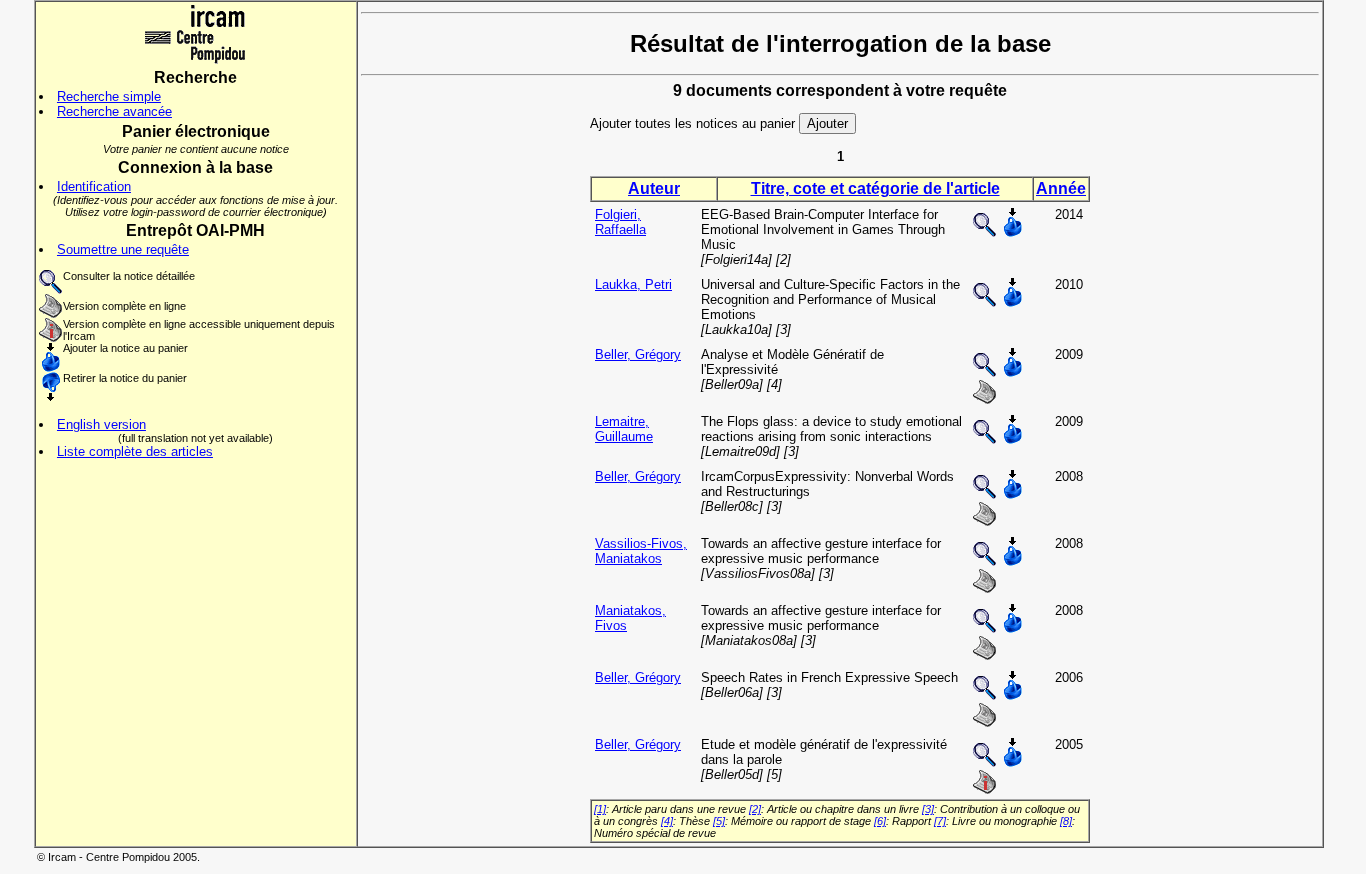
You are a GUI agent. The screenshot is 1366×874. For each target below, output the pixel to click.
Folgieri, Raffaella (620, 222)
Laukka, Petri (633, 284)
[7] (940, 821)
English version (101, 424)
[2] (755, 809)
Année (1061, 188)
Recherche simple (109, 96)
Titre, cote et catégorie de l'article (875, 188)
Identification (94, 186)
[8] (1066, 821)
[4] (667, 821)
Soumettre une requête (123, 249)
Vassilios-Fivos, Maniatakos (641, 551)
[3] (928, 809)
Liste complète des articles (135, 451)
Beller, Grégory (638, 354)
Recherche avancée (114, 111)
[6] (880, 821)
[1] (600, 809)
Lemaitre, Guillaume (624, 429)
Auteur (654, 188)
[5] (719, 821)
